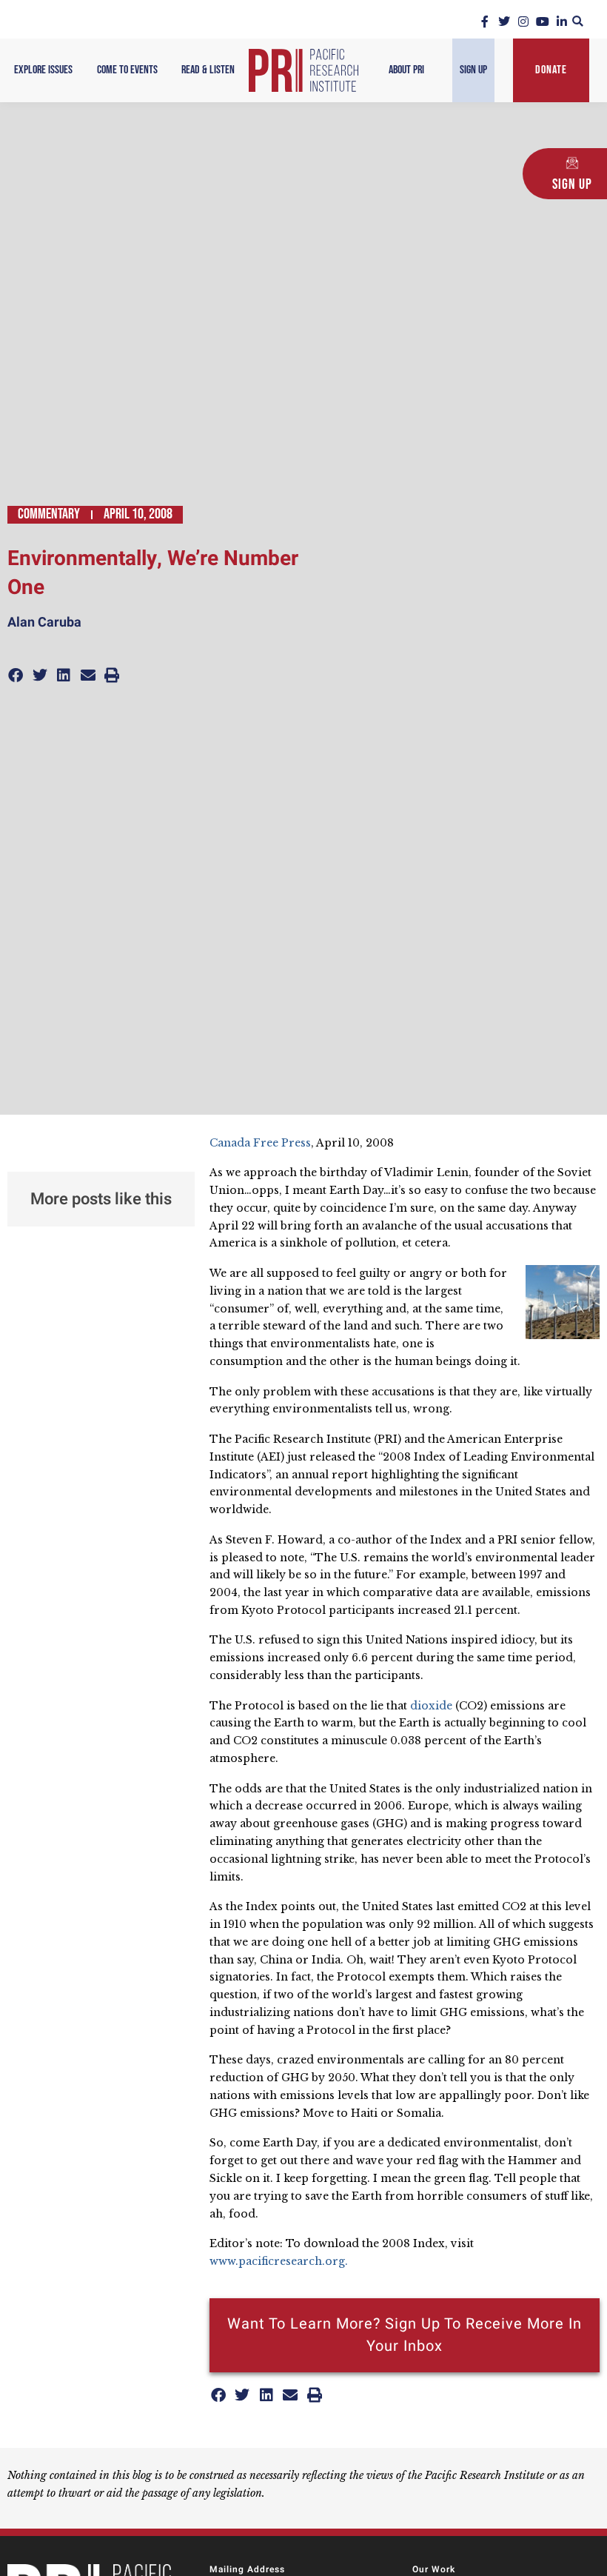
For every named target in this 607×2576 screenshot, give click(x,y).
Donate (551, 70)
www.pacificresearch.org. (279, 2261)
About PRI (406, 70)
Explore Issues (43, 70)
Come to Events (127, 70)
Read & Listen (208, 70)
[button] (578, 21)
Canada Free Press (260, 1143)
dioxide (433, 1706)
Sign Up (473, 70)
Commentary (49, 514)
